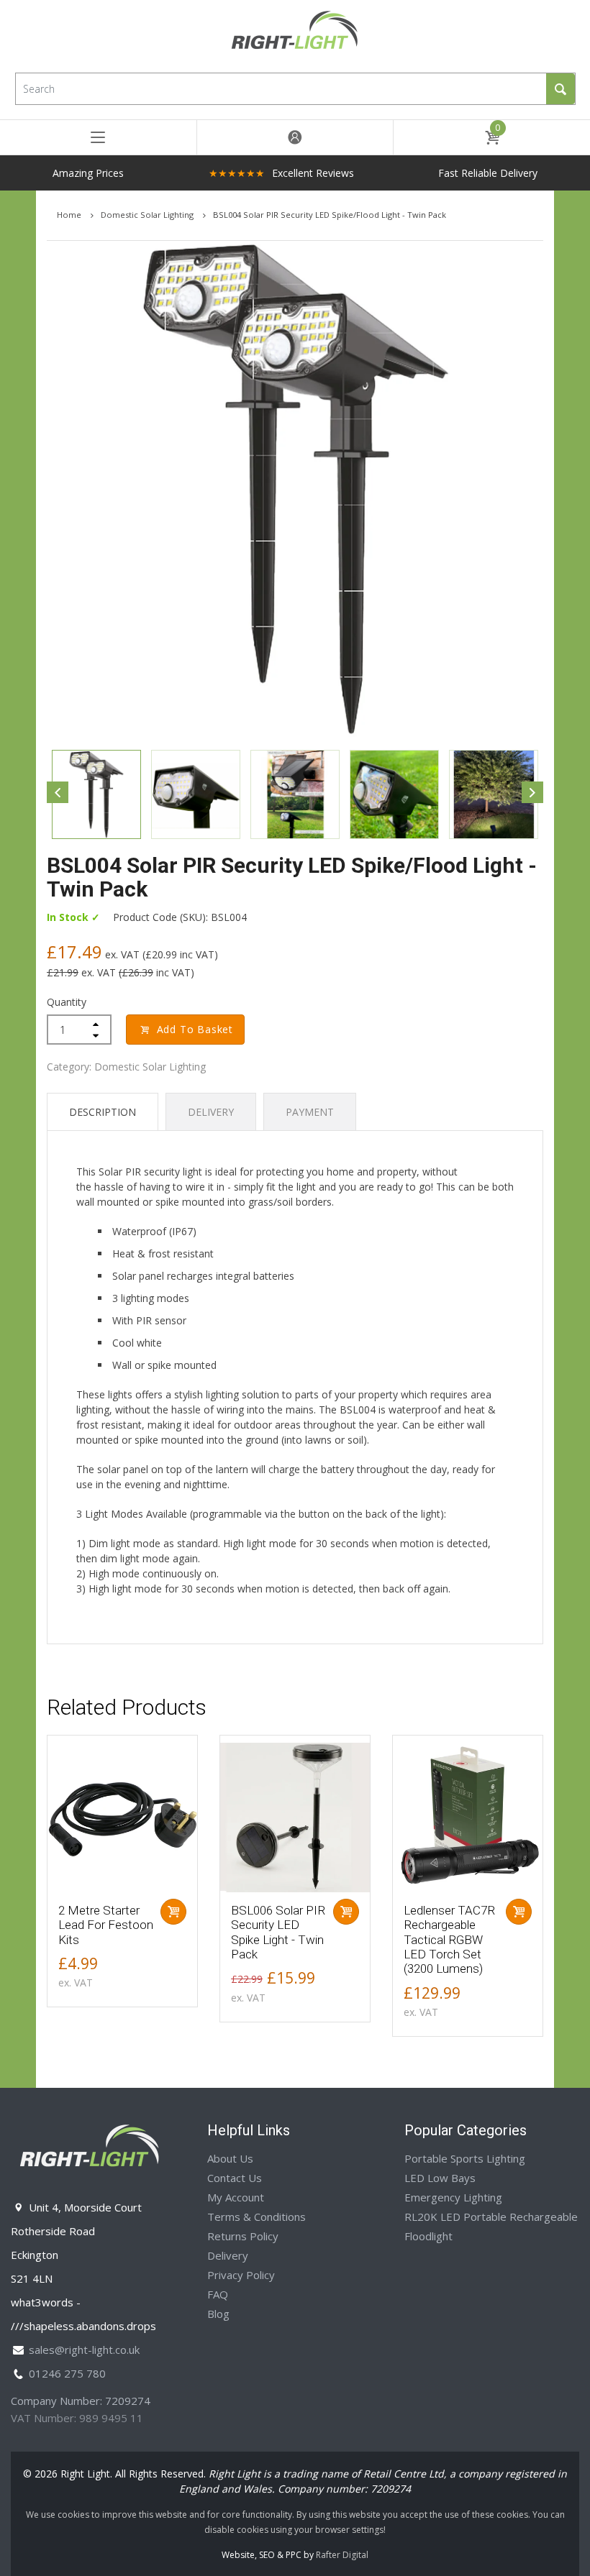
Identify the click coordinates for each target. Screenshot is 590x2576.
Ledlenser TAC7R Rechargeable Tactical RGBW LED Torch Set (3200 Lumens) (449, 1940)
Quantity (67, 1002)
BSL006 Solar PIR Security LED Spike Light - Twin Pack (278, 1932)
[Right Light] (295, 35)
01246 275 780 (67, 2373)
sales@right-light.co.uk (84, 2350)
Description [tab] (103, 1112)
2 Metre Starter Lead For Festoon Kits (106, 1925)
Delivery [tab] (211, 1112)
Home (70, 215)
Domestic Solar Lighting (148, 215)
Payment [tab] (310, 1112)
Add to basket (195, 1029)
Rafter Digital (342, 2555)
